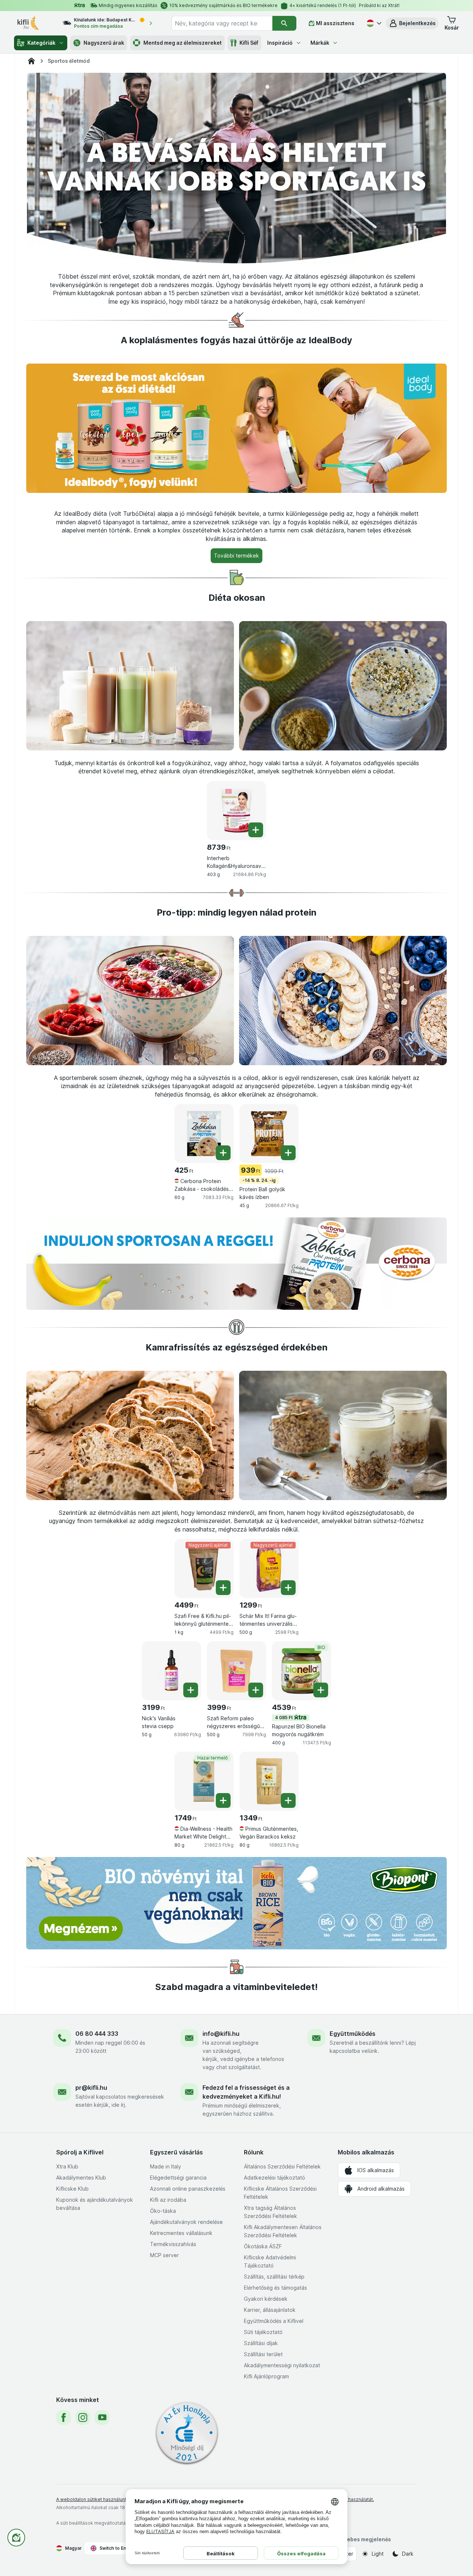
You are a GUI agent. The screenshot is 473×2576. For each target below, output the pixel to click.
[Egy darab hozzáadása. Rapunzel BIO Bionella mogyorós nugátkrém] (321, 1690)
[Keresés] (284, 23)
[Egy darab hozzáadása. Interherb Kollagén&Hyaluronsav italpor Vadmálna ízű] (256, 830)
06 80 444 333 (97, 2034)
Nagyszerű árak (104, 43)
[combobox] (222, 23)
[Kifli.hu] (31, 61)
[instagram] (83, 2417)
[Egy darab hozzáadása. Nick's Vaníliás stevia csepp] (191, 1690)
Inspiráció (280, 43)
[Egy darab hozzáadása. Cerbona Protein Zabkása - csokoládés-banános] (223, 1153)
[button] (412, 23)
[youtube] (102, 2417)
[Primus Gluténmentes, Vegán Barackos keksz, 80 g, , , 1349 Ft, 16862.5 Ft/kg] (269, 1781)
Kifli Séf (249, 43)
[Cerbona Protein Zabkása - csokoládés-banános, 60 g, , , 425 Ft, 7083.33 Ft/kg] (204, 1134)
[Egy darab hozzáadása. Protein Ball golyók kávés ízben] (288, 1153)
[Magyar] (373, 23)
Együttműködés (353, 2034)
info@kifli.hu (221, 2034)
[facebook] (64, 2417)
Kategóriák (41, 43)
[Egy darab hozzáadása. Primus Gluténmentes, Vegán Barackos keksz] (288, 1800)
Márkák (320, 43)
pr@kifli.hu (91, 2088)
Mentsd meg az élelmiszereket (183, 43)
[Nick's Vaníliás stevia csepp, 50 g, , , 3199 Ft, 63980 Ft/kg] (171, 1671)
